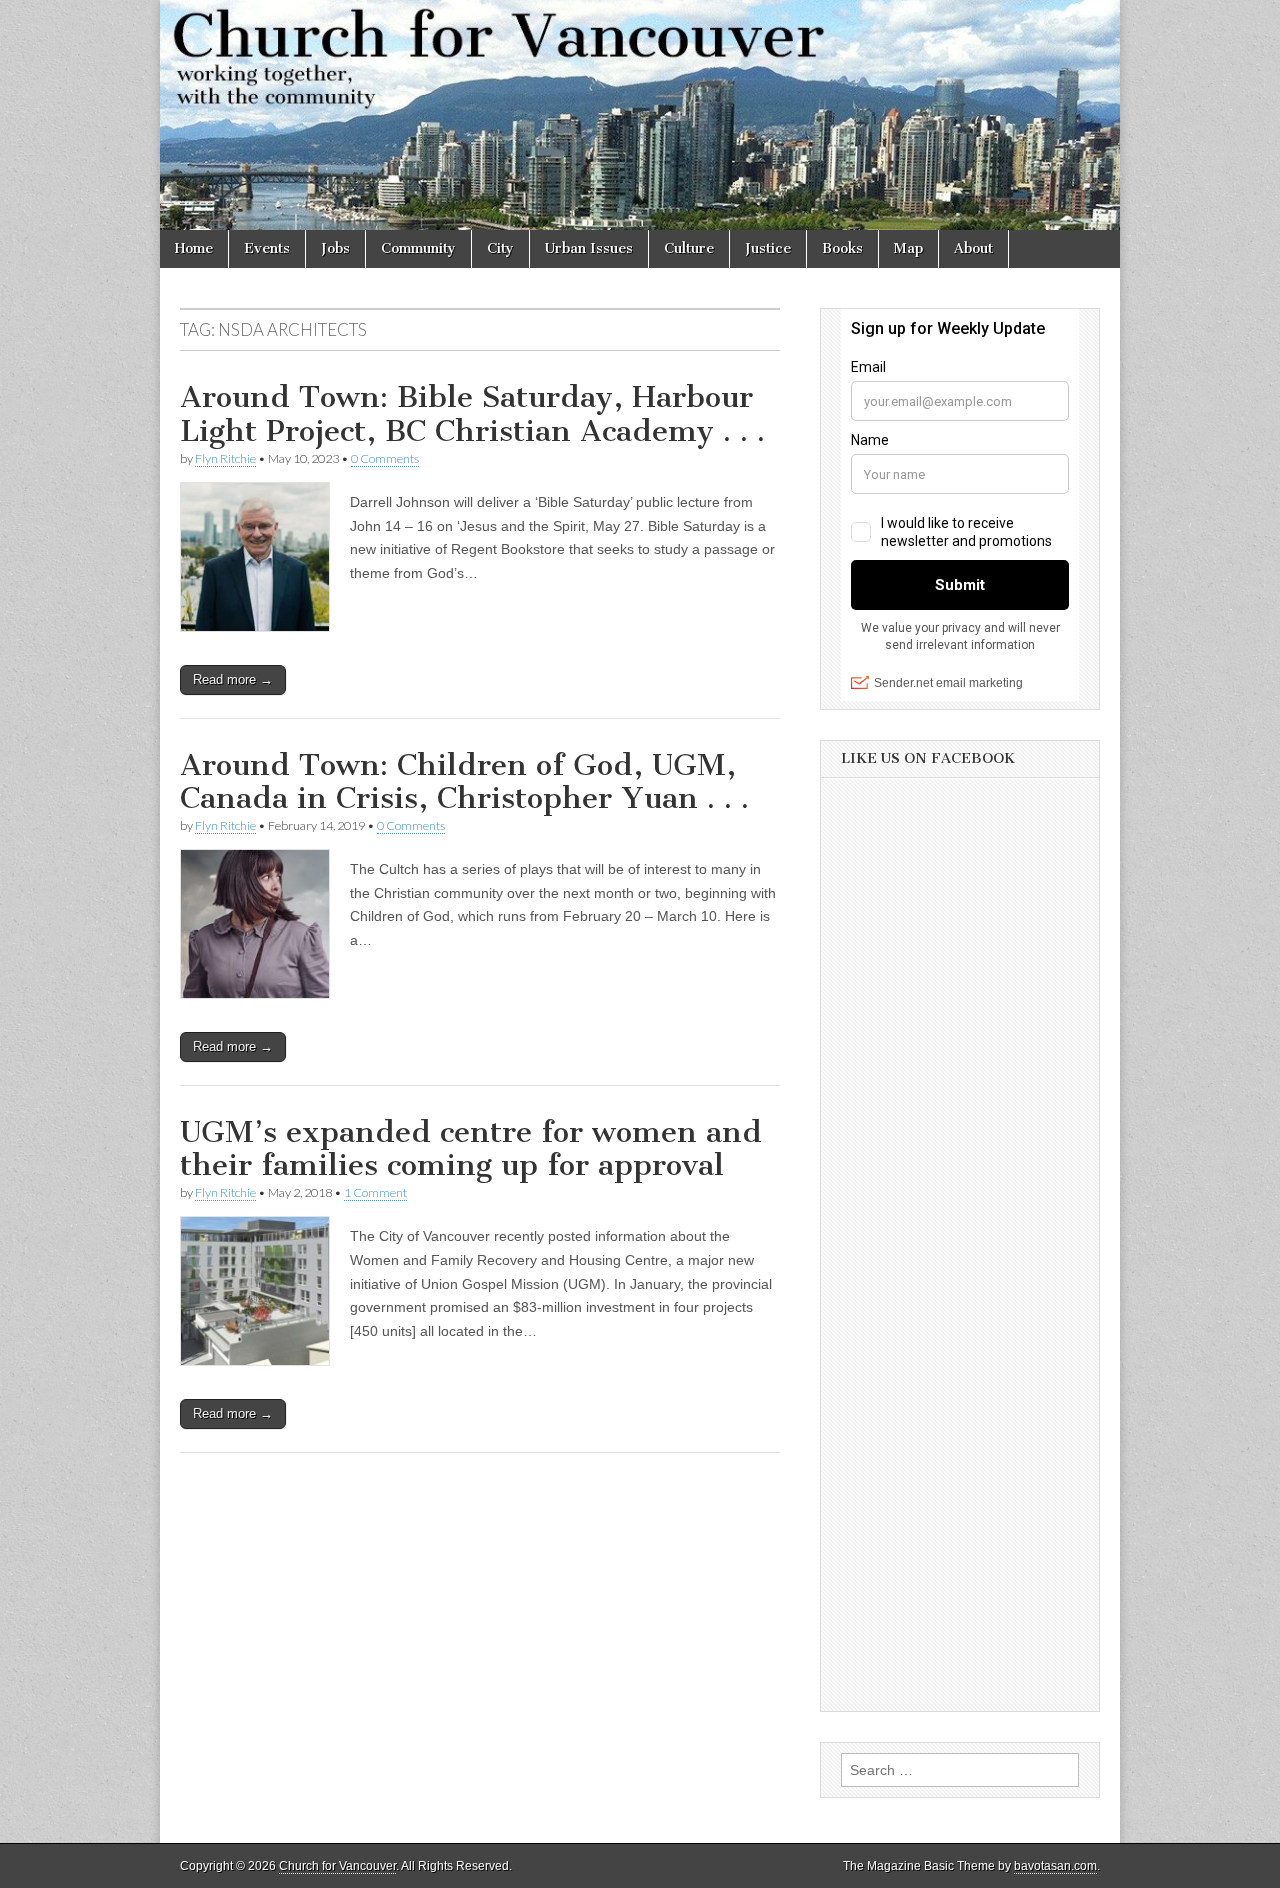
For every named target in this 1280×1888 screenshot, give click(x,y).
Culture (689, 248)
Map (908, 248)
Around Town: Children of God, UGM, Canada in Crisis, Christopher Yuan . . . (464, 782)
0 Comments (385, 458)
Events (267, 248)
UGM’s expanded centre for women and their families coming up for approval (471, 1149)
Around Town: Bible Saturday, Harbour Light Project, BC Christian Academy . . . (472, 414)
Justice (768, 248)
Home (194, 248)
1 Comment (375, 1192)
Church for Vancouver (337, 1866)
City (500, 248)
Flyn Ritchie (225, 458)
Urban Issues (589, 248)
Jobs (335, 248)
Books (842, 248)
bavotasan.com (1055, 1866)
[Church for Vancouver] (640, 115)
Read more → (233, 679)
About (973, 248)
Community (418, 248)
